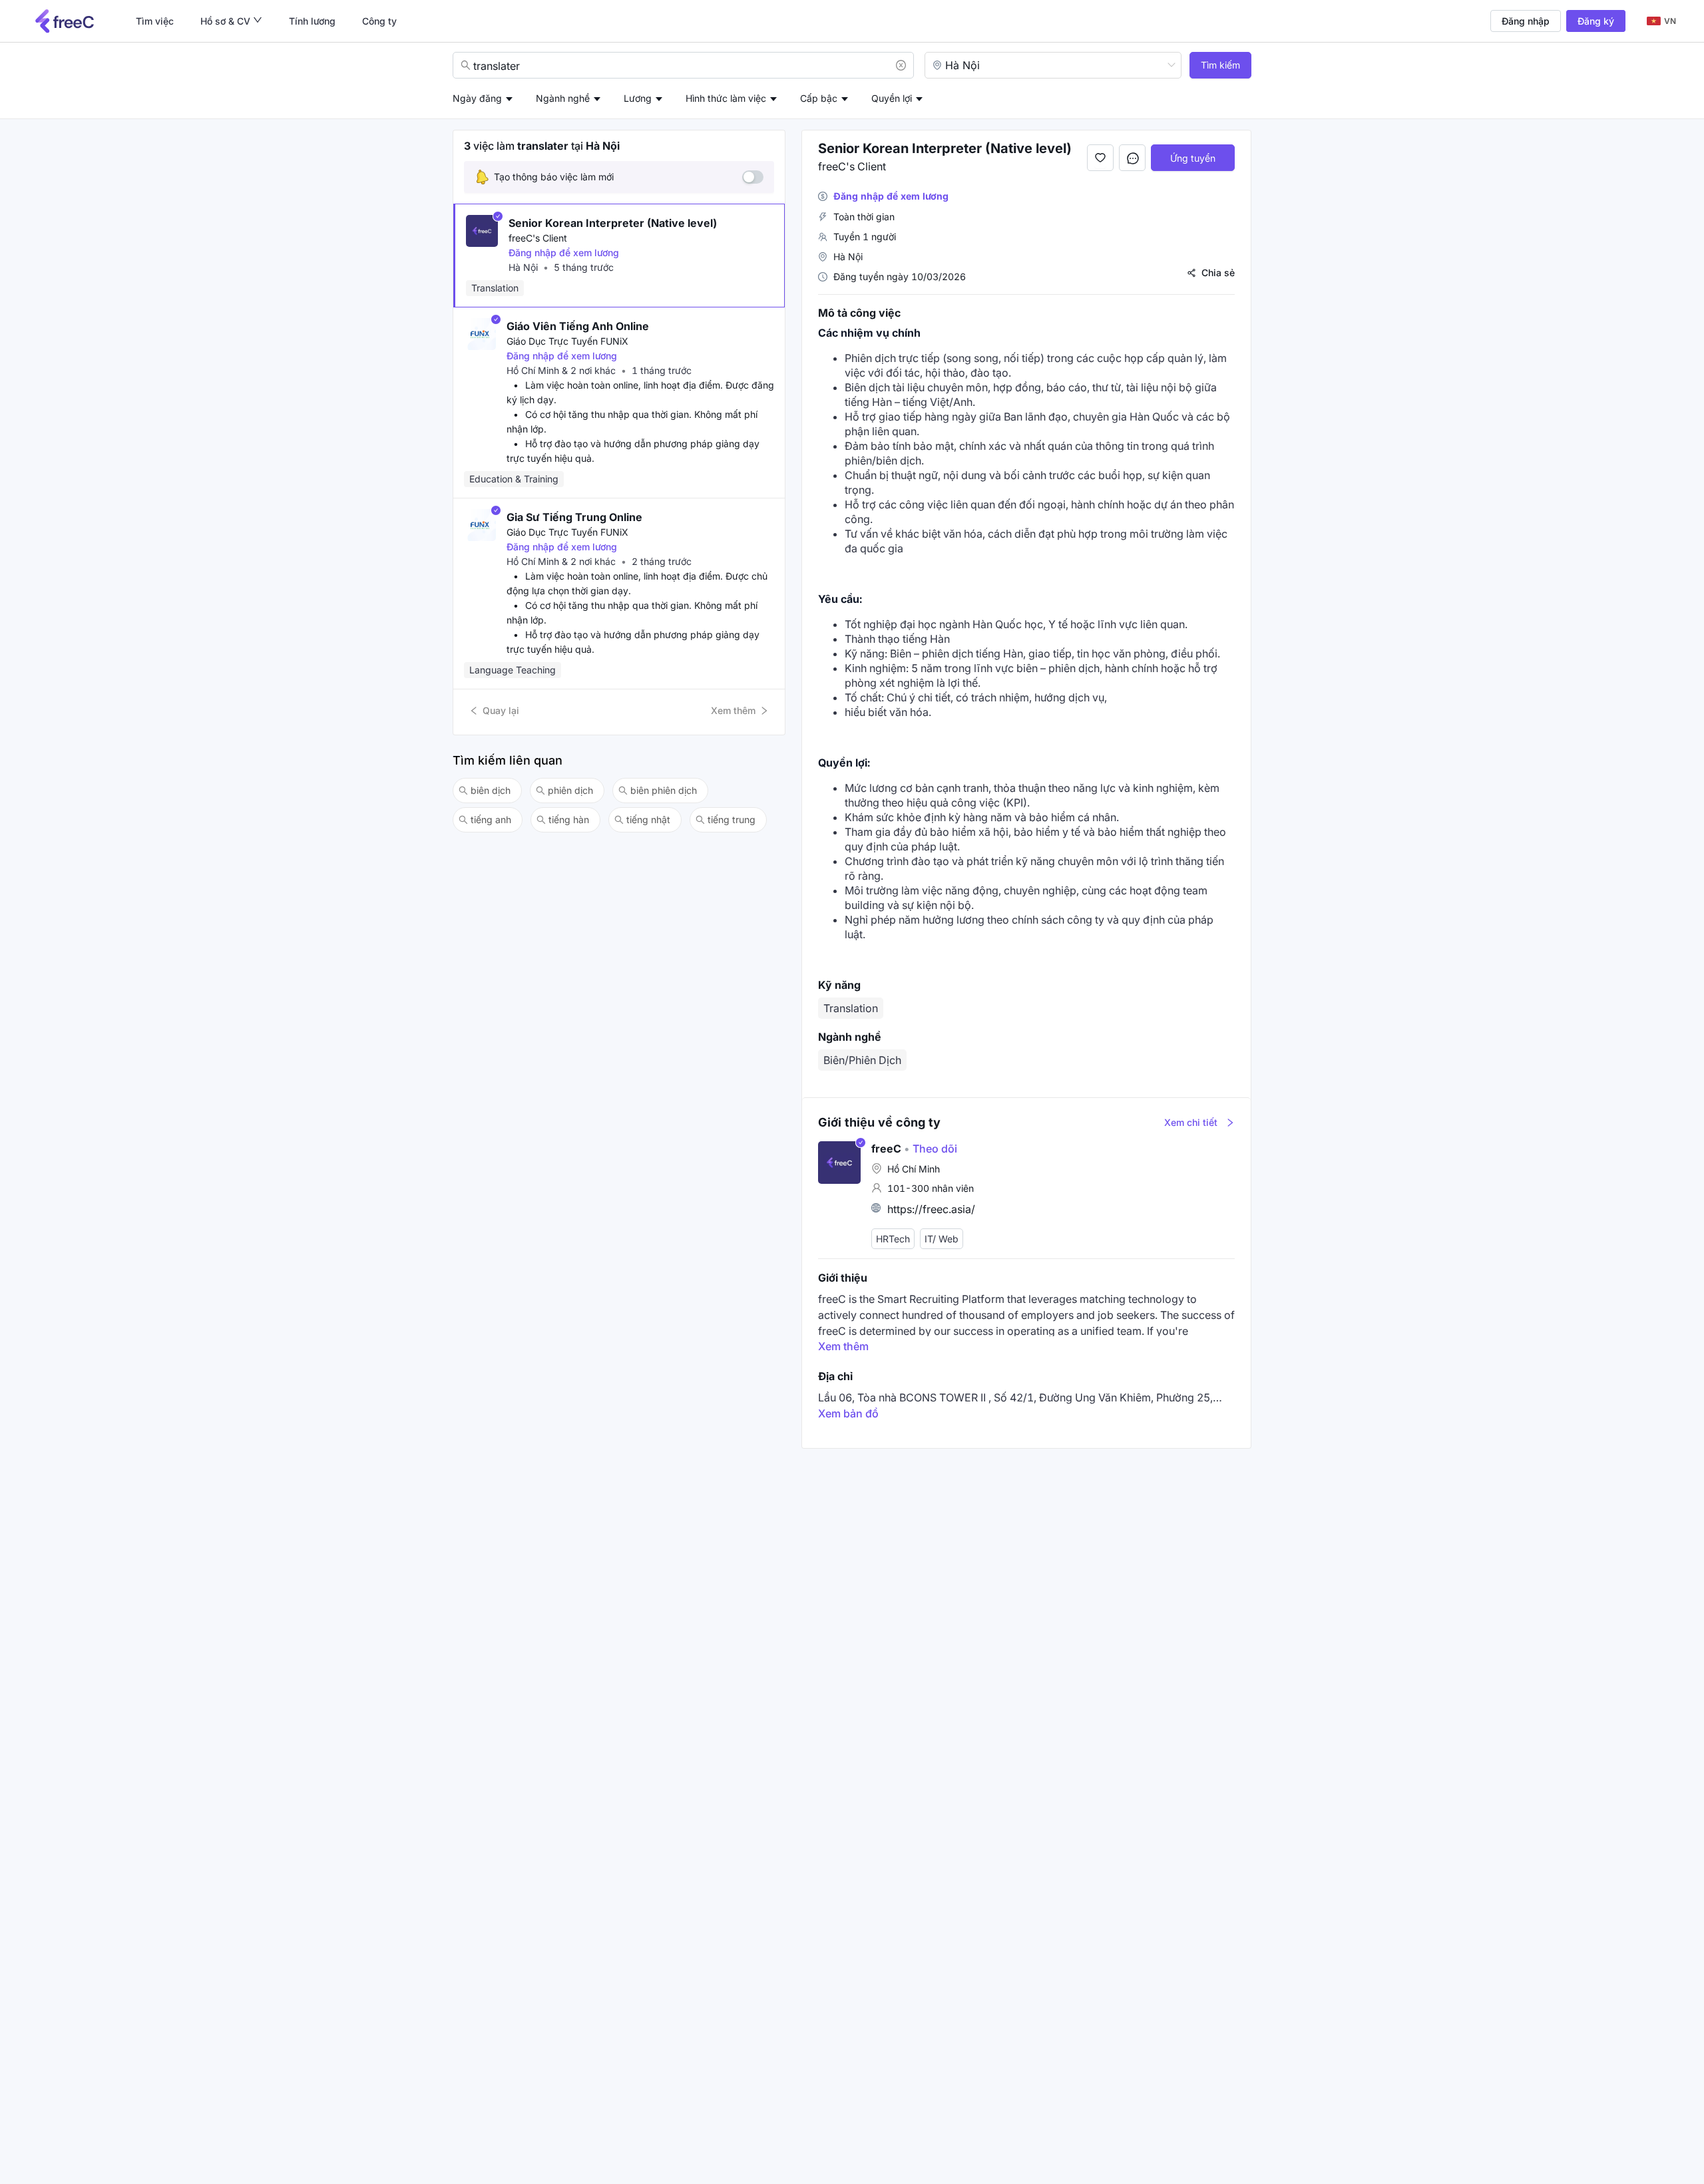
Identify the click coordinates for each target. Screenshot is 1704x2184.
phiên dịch (570, 790)
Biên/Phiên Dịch (862, 1060)
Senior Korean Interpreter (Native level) (613, 223)
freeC (886, 1149)
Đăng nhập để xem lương (564, 253)
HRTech (893, 1239)
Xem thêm (733, 710)
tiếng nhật (648, 819)
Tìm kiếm (1220, 65)
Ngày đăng (477, 98)
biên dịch (491, 790)
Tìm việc (155, 21)
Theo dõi (931, 1149)
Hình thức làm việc (726, 98)
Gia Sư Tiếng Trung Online (574, 517)
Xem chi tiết (1191, 1122)
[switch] (753, 177)
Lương (638, 98)
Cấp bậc (819, 98)
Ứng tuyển (1193, 158)
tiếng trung (732, 819)
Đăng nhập (1526, 21)
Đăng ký (1596, 21)
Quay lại (501, 710)
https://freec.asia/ (931, 1209)
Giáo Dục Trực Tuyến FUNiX (567, 341)
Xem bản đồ (848, 1413)
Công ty (379, 21)
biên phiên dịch (664, 790)
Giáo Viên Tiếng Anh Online (578, 326)
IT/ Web (942, 1239)
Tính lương (312, 21)
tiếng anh (491, 819)
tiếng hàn (569, 819)
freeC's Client (538, 238)
